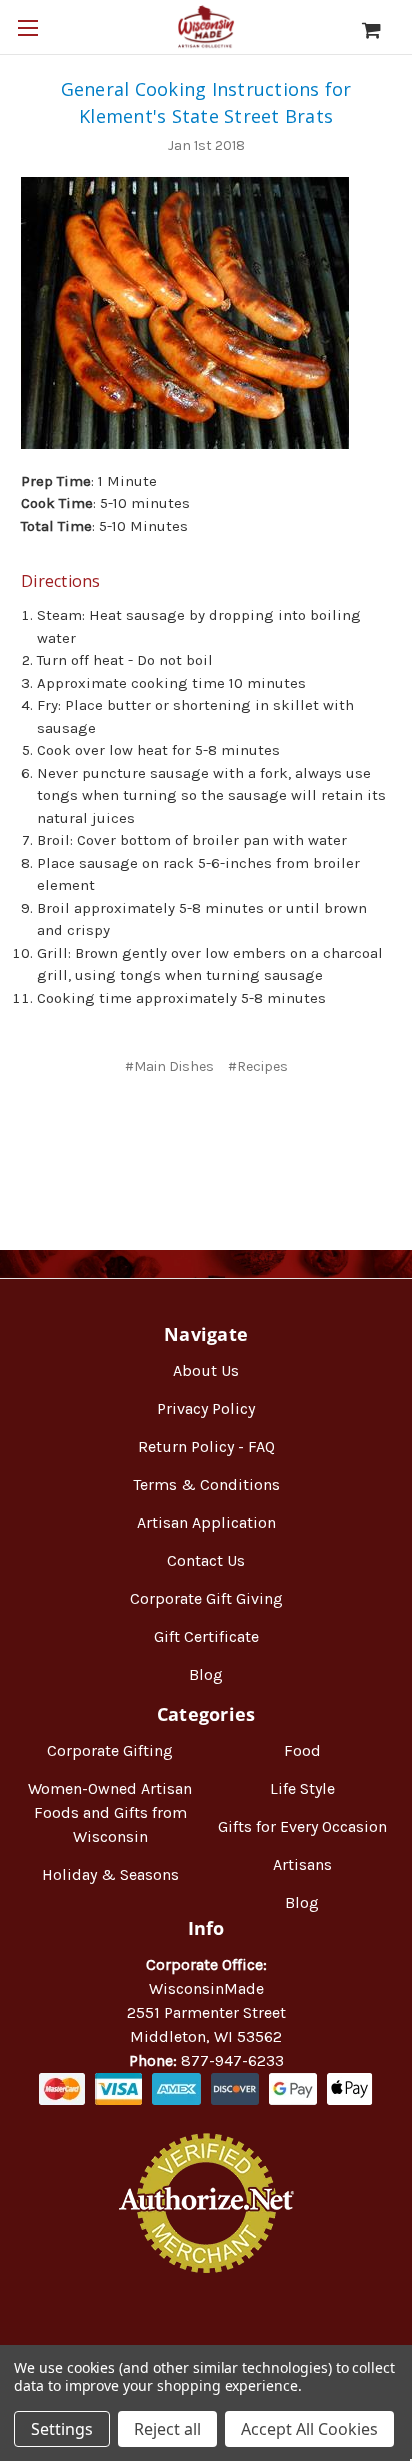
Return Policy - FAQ (206, 1446)
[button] (206, 2337)
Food (302, 1750)
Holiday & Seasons (110, 1874)
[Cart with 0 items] (381, 30)
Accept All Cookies (309, 2429)
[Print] (220, 1126)
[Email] (187, 1126)
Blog (206, 1674)
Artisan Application (206, 1522)
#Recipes (258, 1066)
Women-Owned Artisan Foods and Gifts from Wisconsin (110, 1812)
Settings (62, 2429)
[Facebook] (153, 1126)
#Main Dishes (169, 1066)
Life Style (302, 1788)
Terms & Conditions (206, 1484)
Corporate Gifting (110, 1750)
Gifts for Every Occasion (302, 1826)
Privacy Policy (206, 1408)
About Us (206, 1370)
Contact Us (206, 1560)
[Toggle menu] (27, 27)
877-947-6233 (232, 2060)
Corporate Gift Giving (206, 1598)
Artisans (302, 1864)
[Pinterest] (257, 1126)
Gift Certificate (206, 1636)
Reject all (167, 2429)
